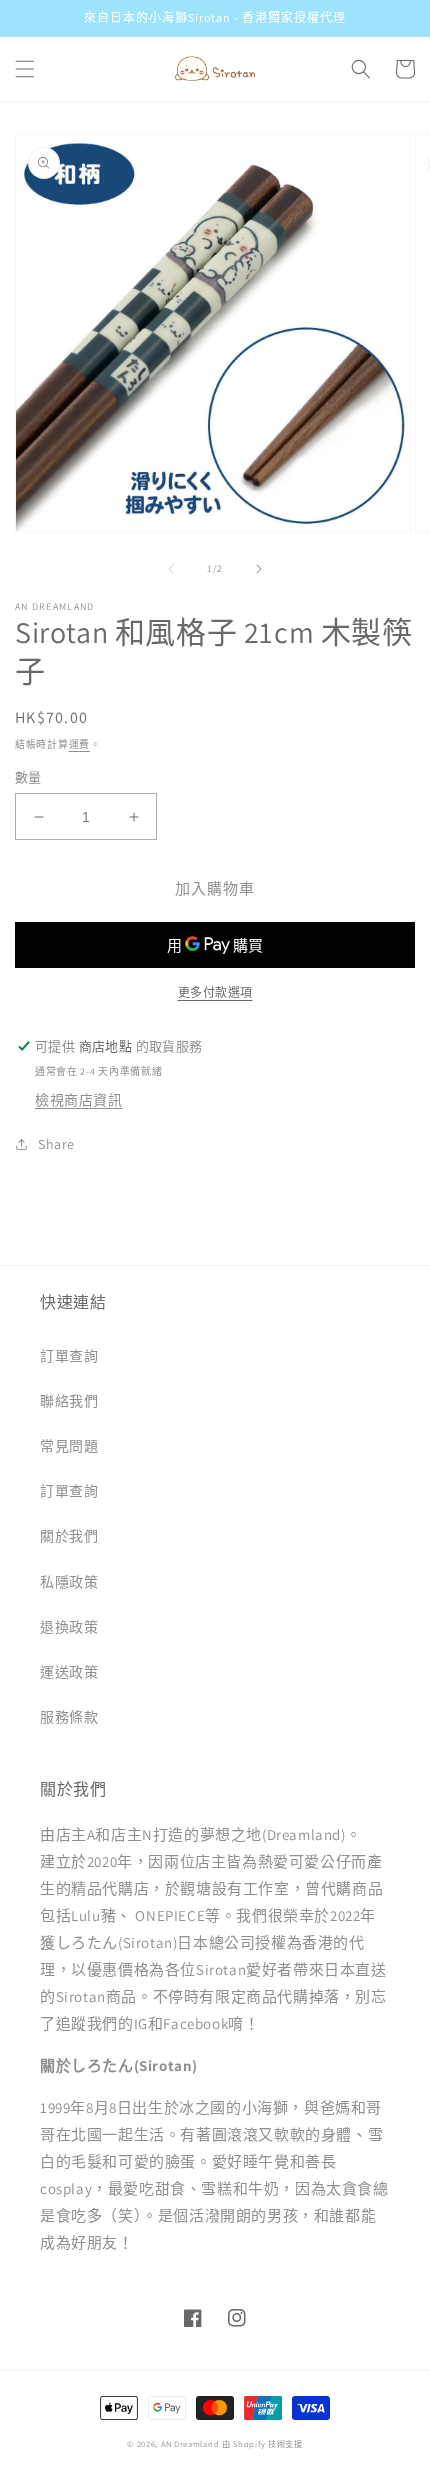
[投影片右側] (259, 569)
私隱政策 (69, 1582)
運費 (79, 744)
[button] (25, 69)
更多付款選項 (215, 992)
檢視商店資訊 (79, 1100)
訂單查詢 (69, 1356)
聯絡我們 (69, 1401)
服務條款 (69, 1717)
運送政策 (69, 1672)
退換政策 (69, 1627)
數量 (28, 777)
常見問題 (69, 1446)
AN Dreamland (190, 2443)
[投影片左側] (171, 569)
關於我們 (69, 1536)
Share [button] (56, 1144)
